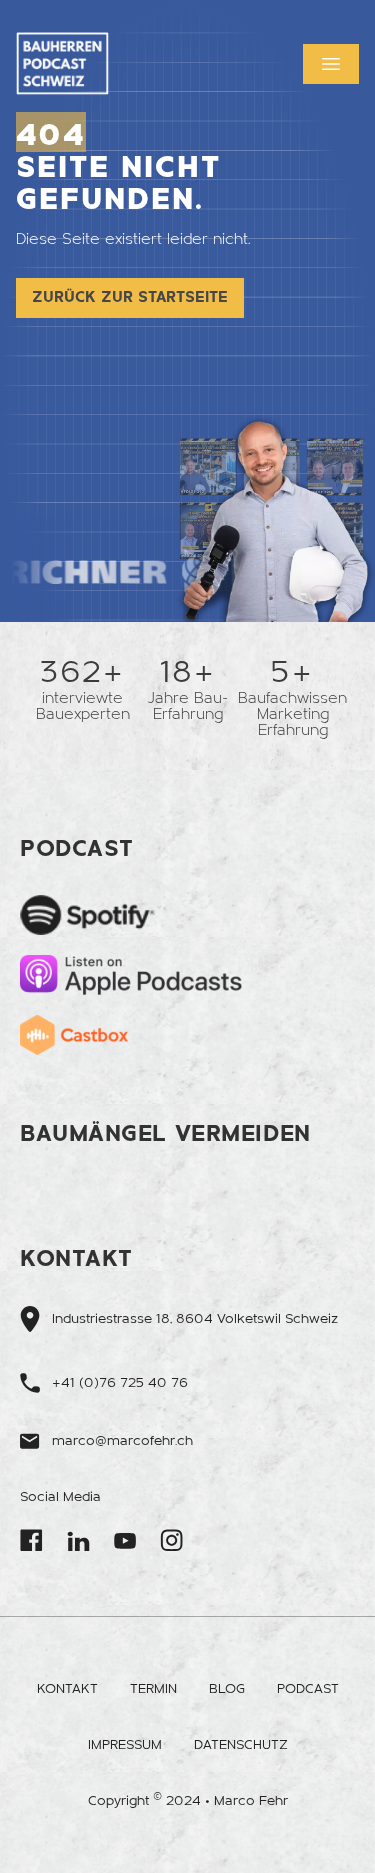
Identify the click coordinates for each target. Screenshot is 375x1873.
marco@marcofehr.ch (122, 1441)
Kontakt (67, 1689)
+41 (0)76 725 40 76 (120, 1383)
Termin (153, 1689)
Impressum (125, 1745)
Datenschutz (241, 1745)
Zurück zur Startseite (130, 297)
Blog (227, 1689)
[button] (331, 64)
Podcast (308, 1689)
